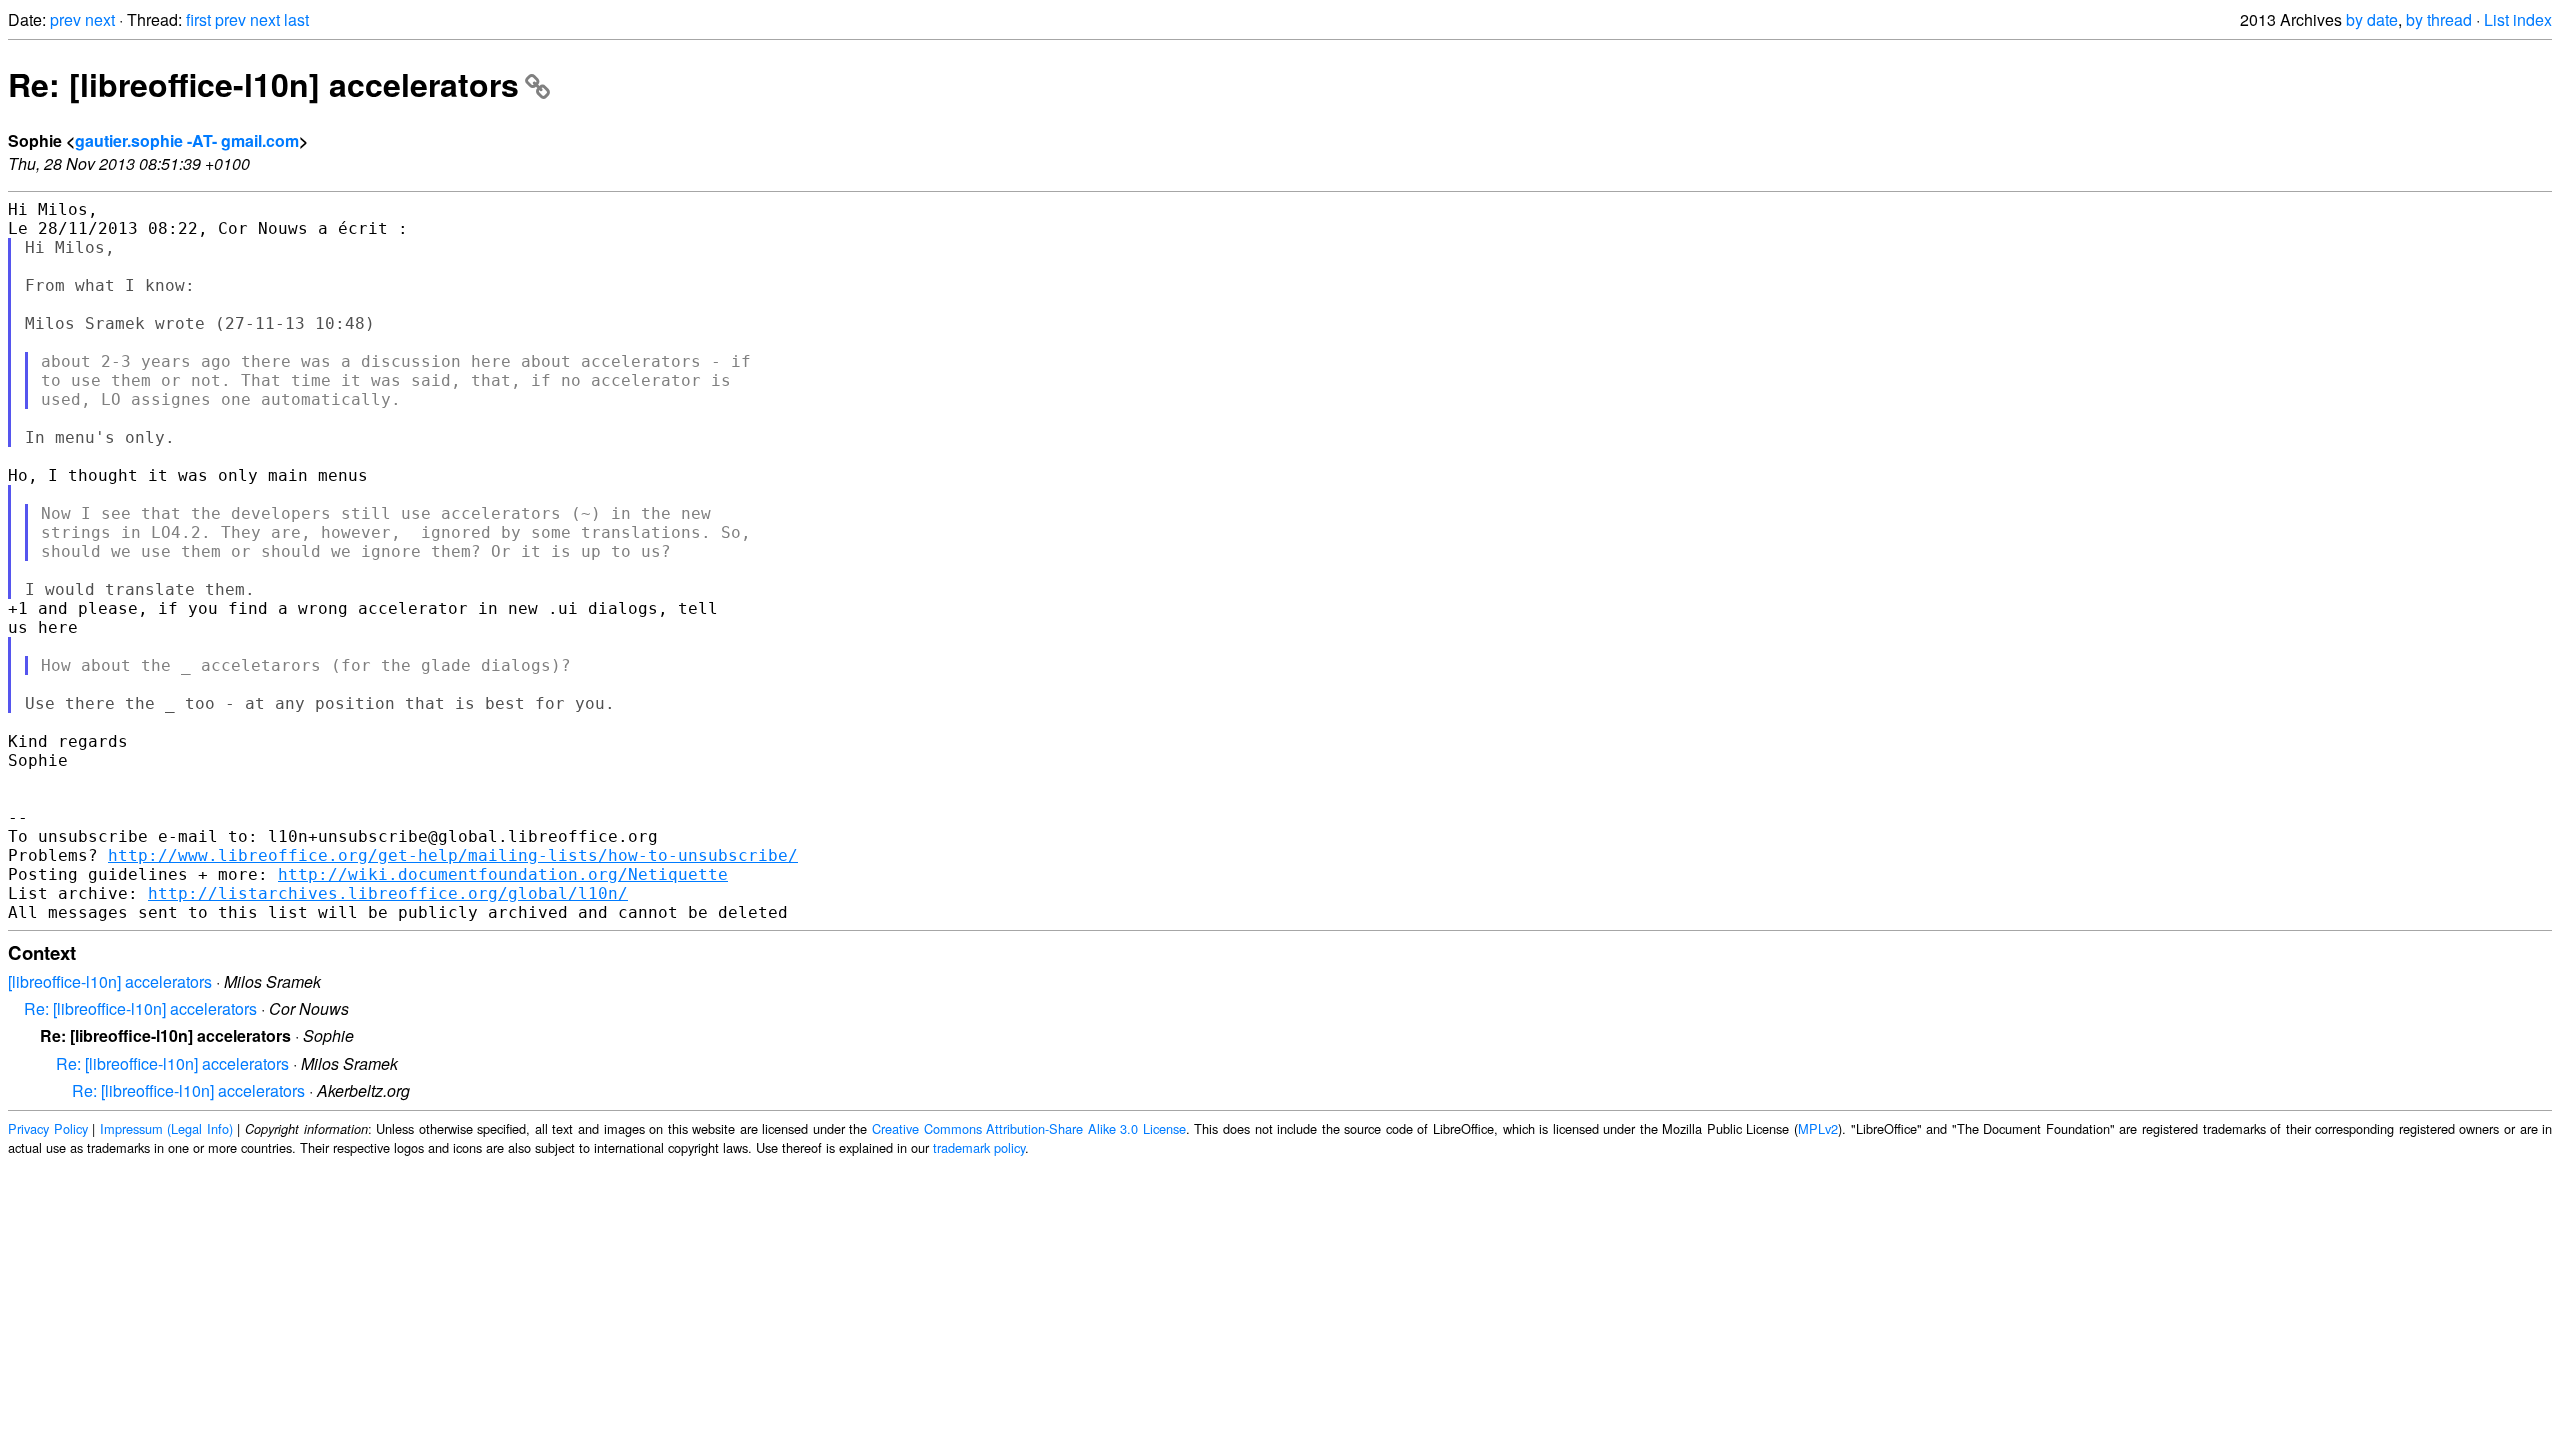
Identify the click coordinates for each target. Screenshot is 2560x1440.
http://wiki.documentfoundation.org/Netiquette (503, 874)
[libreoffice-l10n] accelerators (110, 981)
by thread (2439, 19)
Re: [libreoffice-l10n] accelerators (263, 84)
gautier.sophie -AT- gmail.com (187, 140)
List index (2518, 19)
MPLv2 (1818, 1128)
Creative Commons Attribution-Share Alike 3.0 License (1029, 1128)
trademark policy (979, 1147)
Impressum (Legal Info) (166, 1128)
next (100, 19)
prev (65, 19)
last (296, 19)
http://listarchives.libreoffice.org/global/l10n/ (388, 893)
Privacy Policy (48, 1128)
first (198, 19)
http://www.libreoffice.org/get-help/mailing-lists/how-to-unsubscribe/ (453, 855)
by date (2372, 19)
